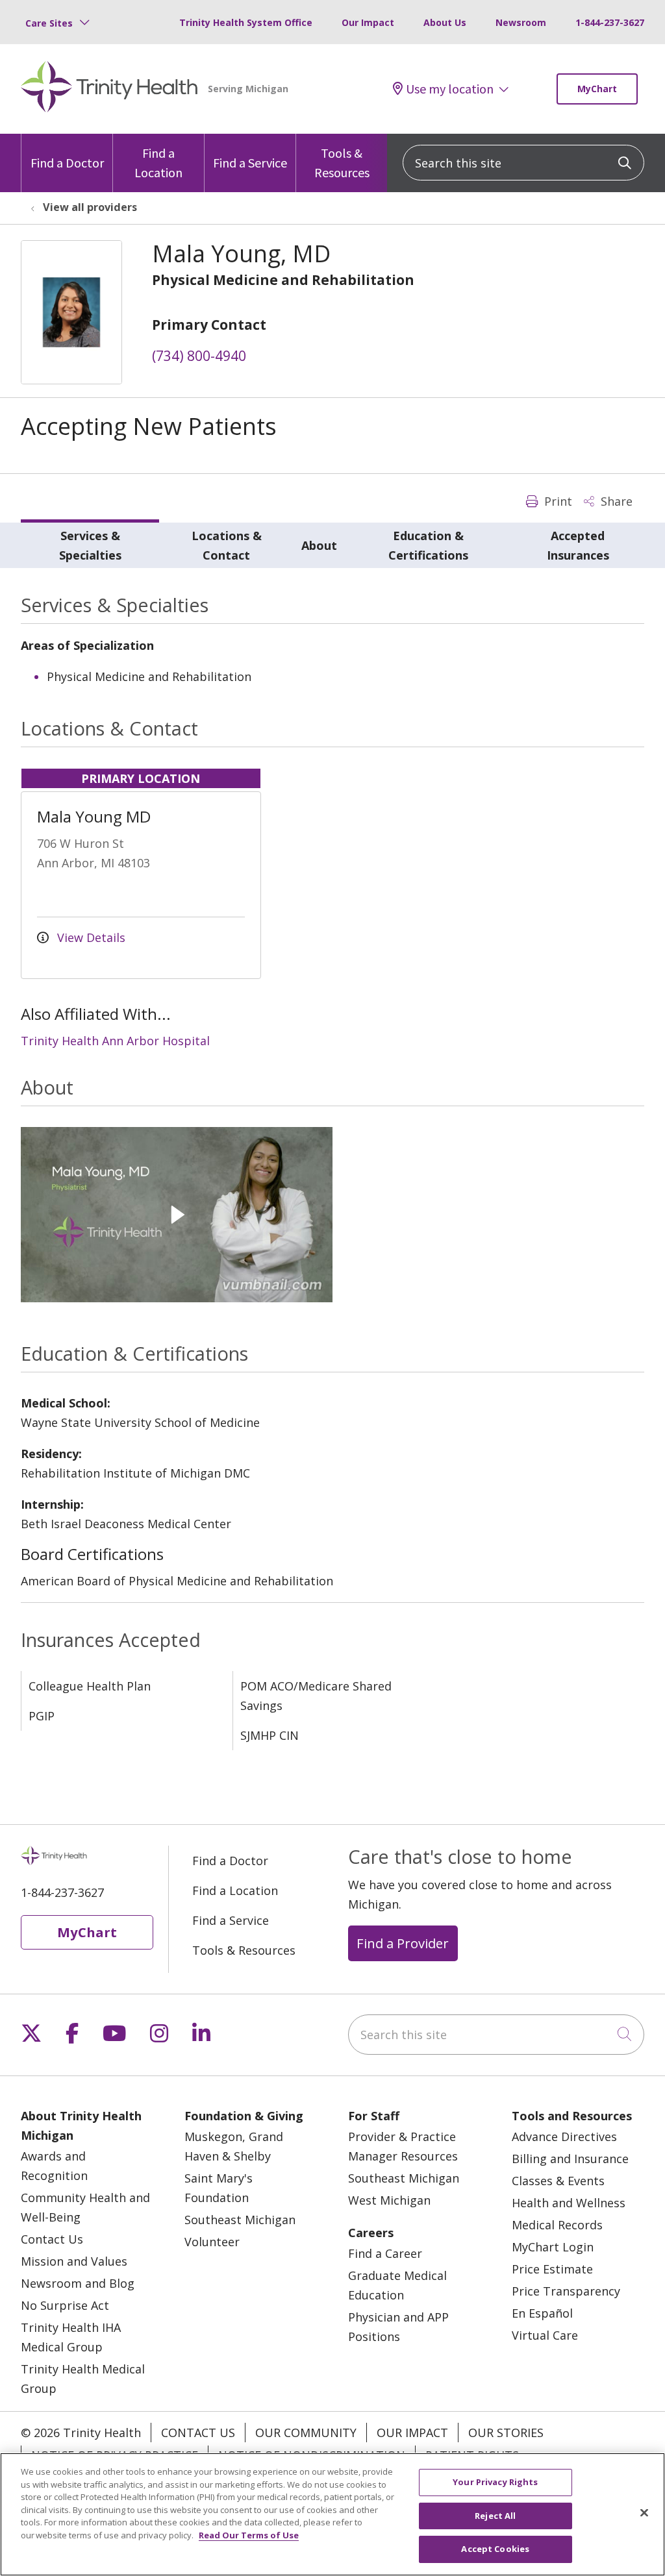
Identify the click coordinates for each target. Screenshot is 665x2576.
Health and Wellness (569, 2203)
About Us (445, 22)
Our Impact (368, 22)
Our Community (306, 2433)
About (319, 545)
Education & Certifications (428, 545)
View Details (90, 937)
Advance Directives (564, 2136)
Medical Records (557, 2225)
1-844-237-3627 (610, 22)
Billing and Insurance (570, 2159)
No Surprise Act (65, 2305)
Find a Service (250, 163)
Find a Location (158, 163)
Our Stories (506, 2433)
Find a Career (385, 2253)
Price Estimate (552, 2269)
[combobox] (523, 163)
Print (557, 501)
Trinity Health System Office (246, 22)
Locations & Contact (227, 545)
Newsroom (521, 22)
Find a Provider (403, 1943)
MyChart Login (553, 2247)
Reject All (495, 2516)
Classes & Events (558, 2181)
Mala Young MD (94, 816)
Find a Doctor (67, 163)
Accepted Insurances (578, 545)
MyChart (597, 89)
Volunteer (212, 2242)
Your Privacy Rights (495, 2482)
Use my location (450, 89)
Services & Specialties (90, 545)
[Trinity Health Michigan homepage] (109, 89)
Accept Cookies (495, 2549)
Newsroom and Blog (78, 2283)
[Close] (644, 2513)
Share (615, 501)
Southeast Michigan (240, 2220)
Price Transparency (566, 2291)
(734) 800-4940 (199, 356)
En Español (542, 2313)
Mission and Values (74, 2261)
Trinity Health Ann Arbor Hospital (115, 1041)
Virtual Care (545, 2335)
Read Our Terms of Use (249, 2535)
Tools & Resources (342, 163)
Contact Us (52, 2239)
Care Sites (49, 23)
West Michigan (389, 2200)
